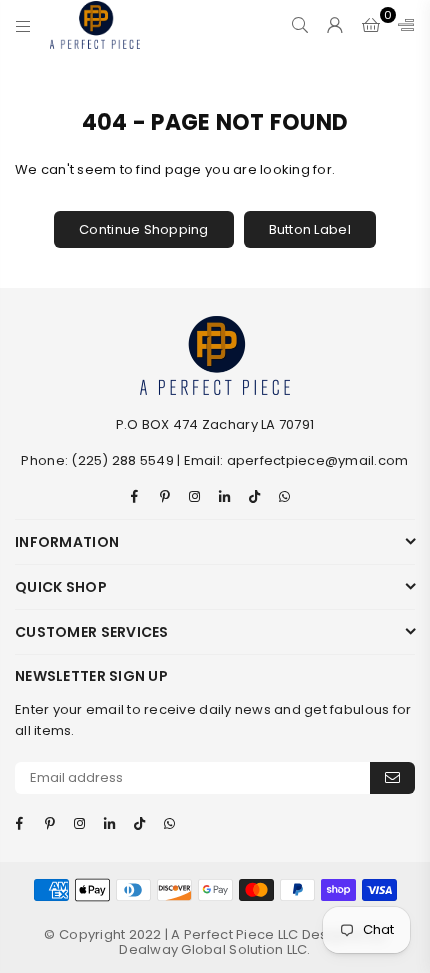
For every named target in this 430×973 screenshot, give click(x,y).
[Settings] (402, 25)
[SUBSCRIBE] (392, 778)
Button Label (310, 229)
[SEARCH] (300, 25)
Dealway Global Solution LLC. (214, 949)
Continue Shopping (143, 229)
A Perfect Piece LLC (236, 934)
